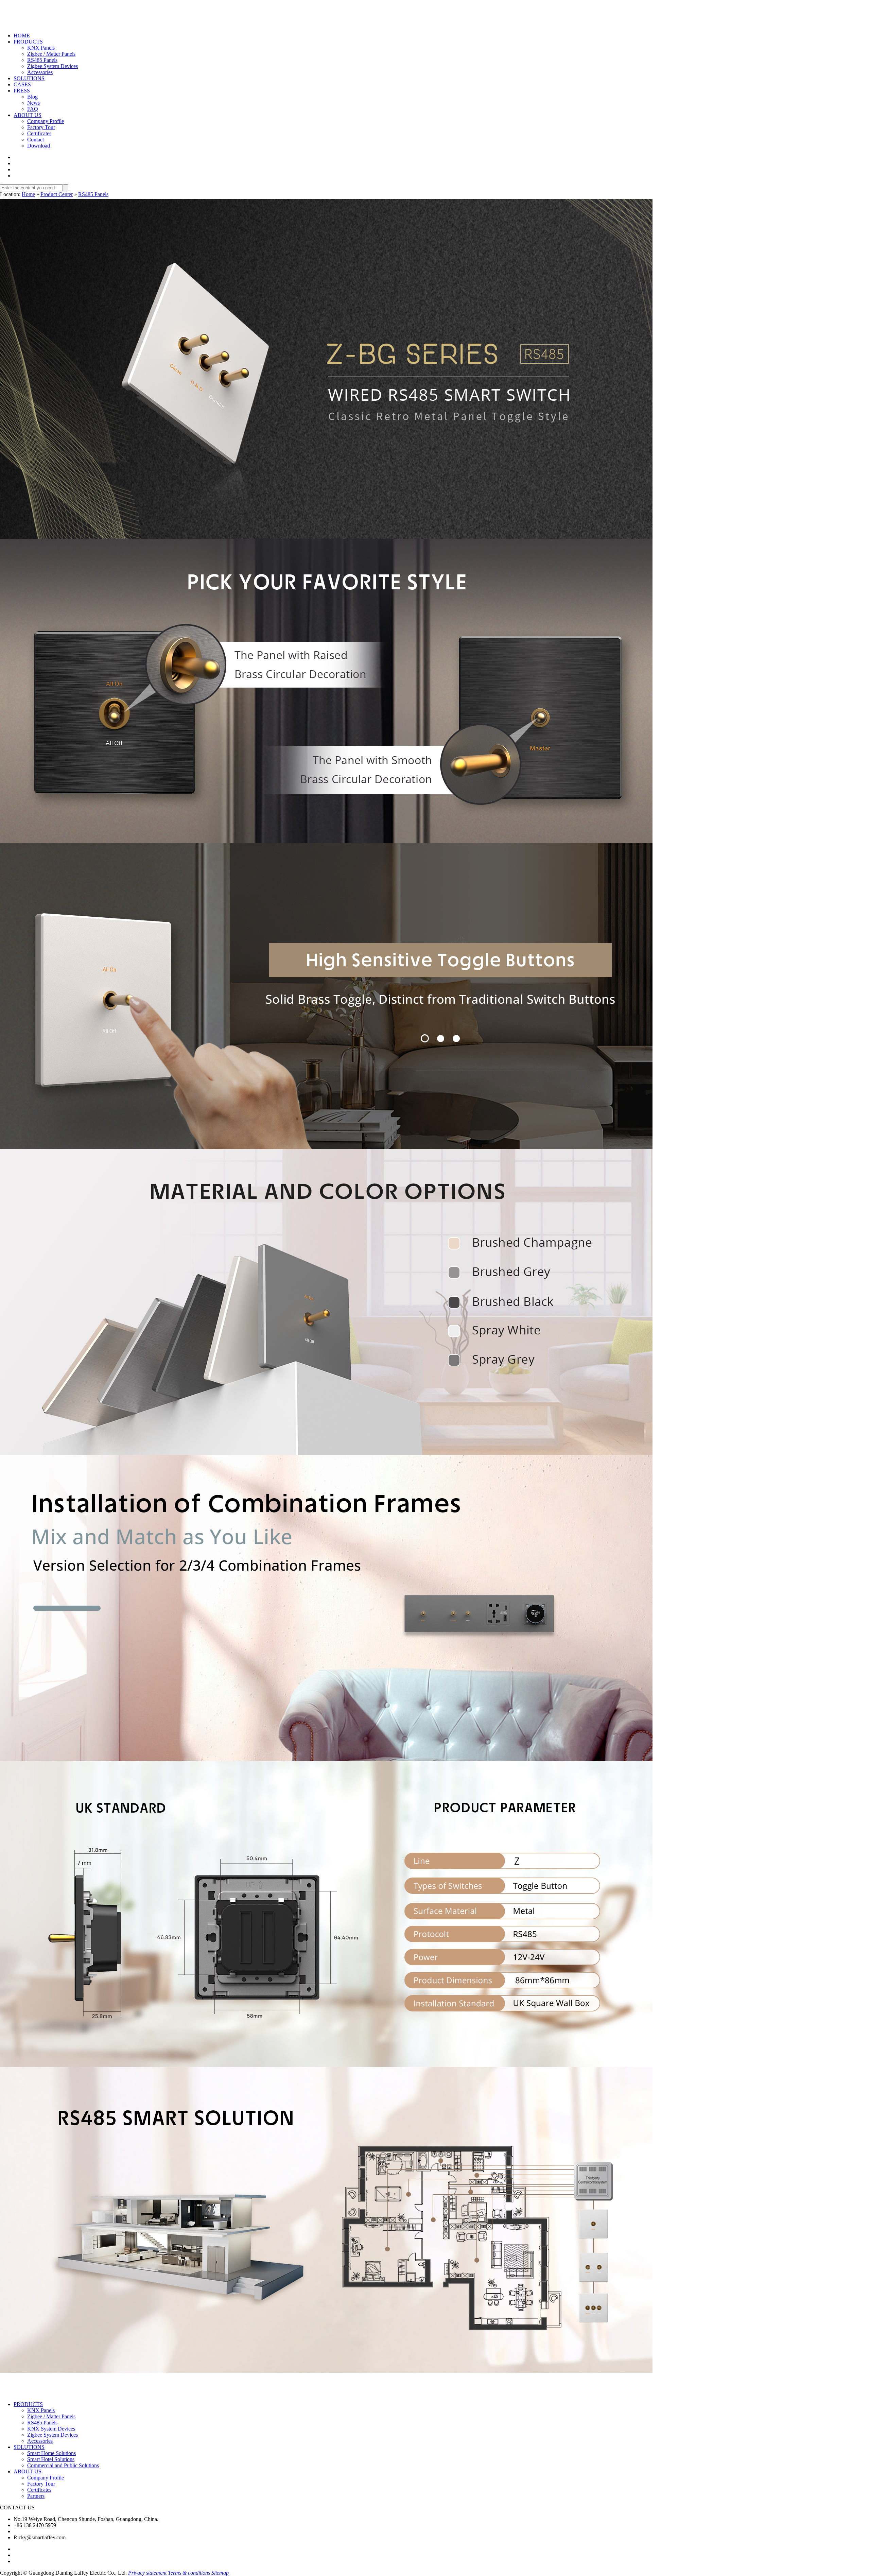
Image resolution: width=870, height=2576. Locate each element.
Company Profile (46, 121)
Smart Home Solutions (51, 2453)
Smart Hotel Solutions (51, 2459)
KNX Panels (41, 48)
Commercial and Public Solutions (63, 2465)
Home (28, 194)
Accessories (40, 72)
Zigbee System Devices (53, 66)
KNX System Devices (51, 2429)
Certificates (39, 133)
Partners (36, 2496)
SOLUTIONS (29, 78)
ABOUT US (28, 115)
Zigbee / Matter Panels (51, 54)
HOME (22, 36)
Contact (36, 140)
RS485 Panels (42, 60)
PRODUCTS (28, 42)
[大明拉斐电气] (33, 25)
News (33, 103)
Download (39, 146)
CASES (22, 84)
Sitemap (220, 2573)
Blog (32, 97)
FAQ (33, 109)
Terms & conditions (189, 2573)
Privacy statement (147, 2573)
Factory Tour (41, 127)
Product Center (57, 194)
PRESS (22, 91)
